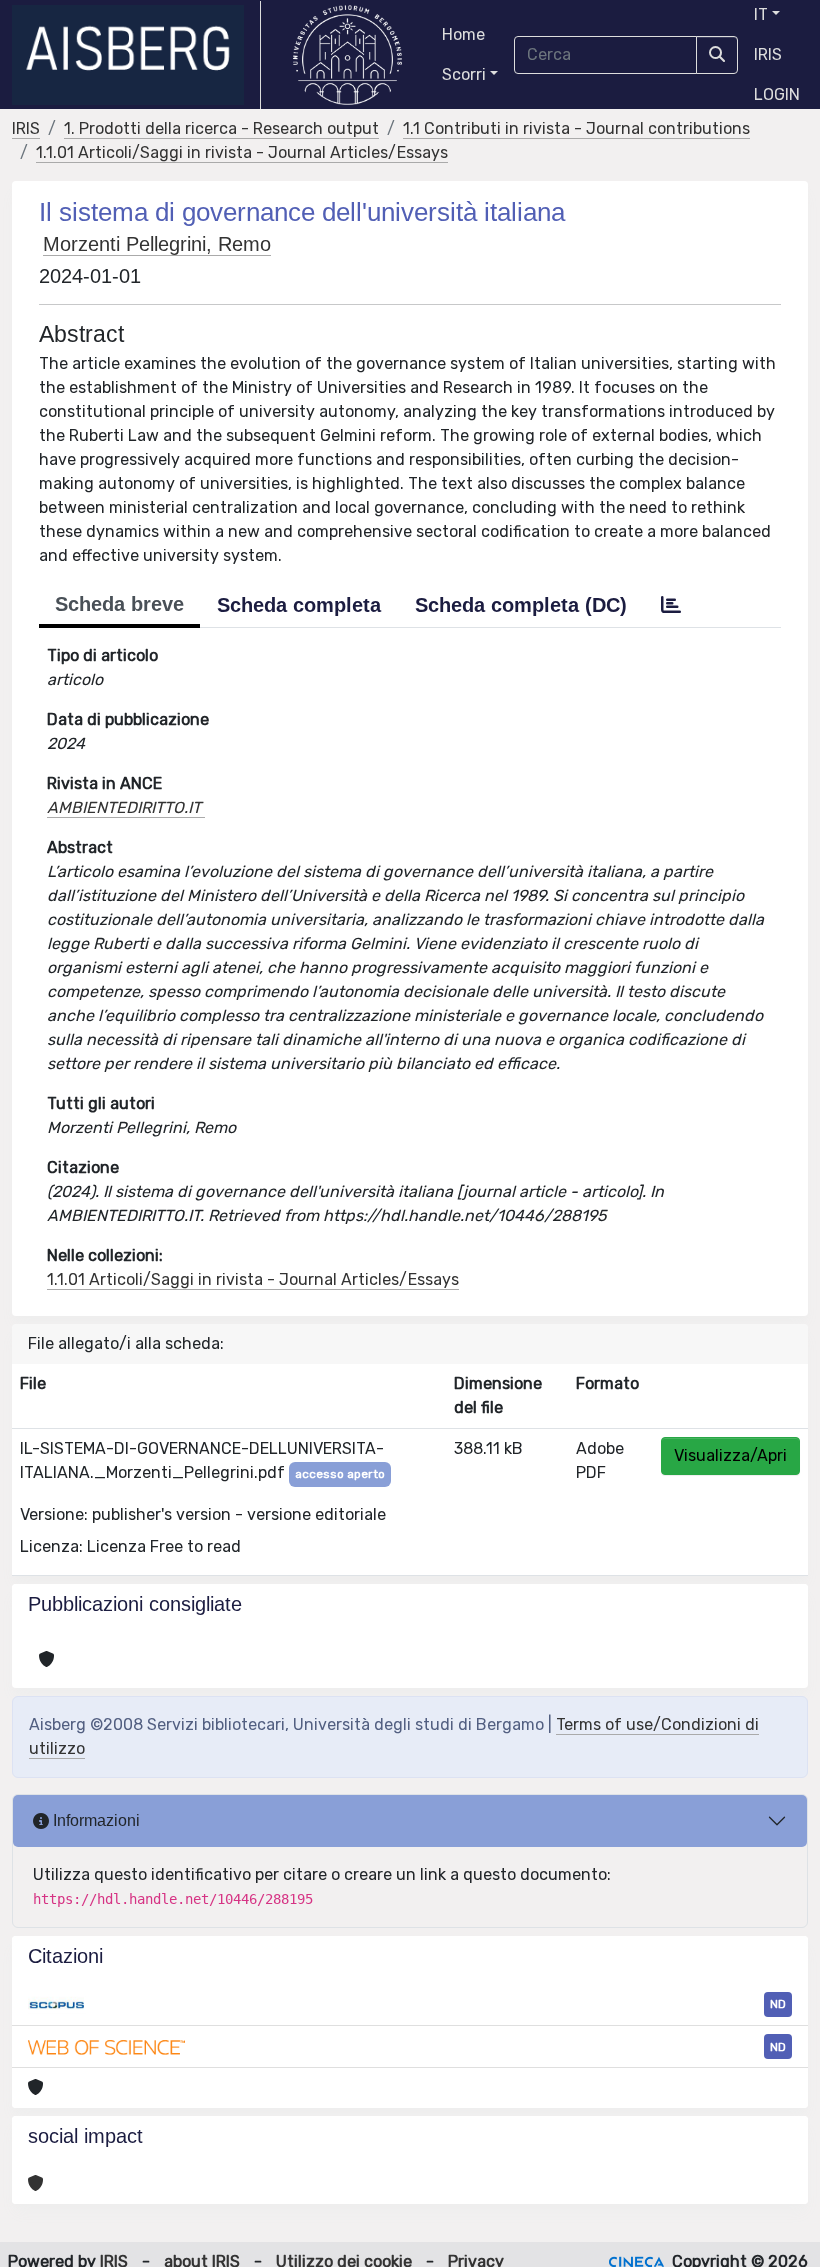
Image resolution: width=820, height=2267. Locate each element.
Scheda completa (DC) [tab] (521, 605)
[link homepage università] (347, 55)
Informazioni (94, 1820)
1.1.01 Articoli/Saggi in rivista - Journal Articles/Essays (242, 152)
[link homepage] (136, 55)
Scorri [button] (464, 74)
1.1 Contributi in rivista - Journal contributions (576, 128)
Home (463, 34)
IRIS (768, 54)
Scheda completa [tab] (299, 605)
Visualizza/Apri (730, 1455)
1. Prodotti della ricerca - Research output (221, 128)
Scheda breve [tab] (119, 604)
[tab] (671, 605)
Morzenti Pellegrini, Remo (157, 244)
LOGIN (777, 94)
